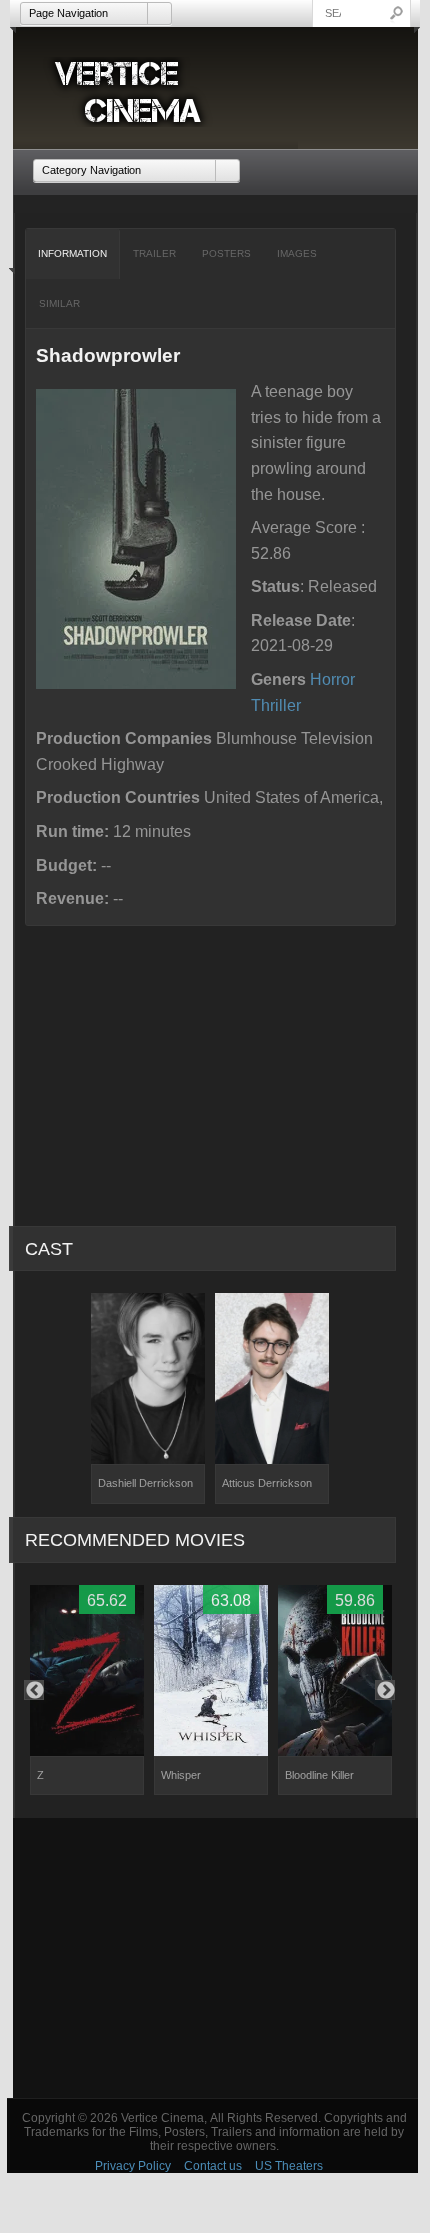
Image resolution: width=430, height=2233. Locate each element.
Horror (332, 679)
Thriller (276, 705)
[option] (148, 1398)
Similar (59, 303)
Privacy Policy (133, 2166)
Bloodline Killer (319, 1775)
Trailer (154, 253)
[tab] (73, 254)
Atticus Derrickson (267, 1483)
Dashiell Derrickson (145, 1483)
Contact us (213, 2166)
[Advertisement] (215, 1958)
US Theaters (289, 2166)
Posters (226, 253)
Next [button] (385, 1690)
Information (72, 253)
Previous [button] (34, 1690)
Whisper (181, 1775)
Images (297, 253)
